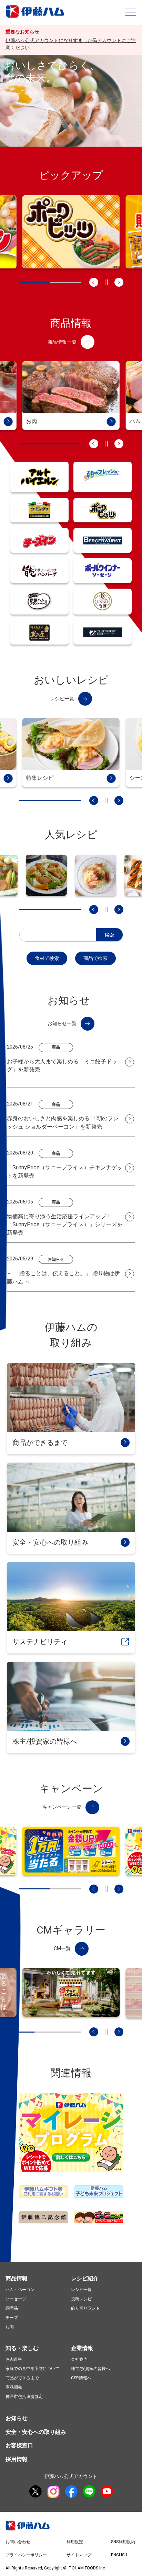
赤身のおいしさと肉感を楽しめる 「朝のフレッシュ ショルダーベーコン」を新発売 (63, 1123)
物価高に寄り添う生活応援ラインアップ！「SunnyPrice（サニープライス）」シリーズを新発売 (65, 1225)
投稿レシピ (81, 2299)
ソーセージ (16, 2299)
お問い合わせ (18, 2542)
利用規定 (75, 2542)
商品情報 (17, 2278)
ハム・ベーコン (20, 2290)
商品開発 (14, 2387)
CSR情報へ (81, 2378)
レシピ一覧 (81, 2290)
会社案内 (79, 2359)
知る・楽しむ (22, 2348)
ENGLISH (119, 2555)
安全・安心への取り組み (36, 2432)
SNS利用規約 (123, 2542)
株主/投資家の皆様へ (90, 2369)
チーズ (12, 2318)
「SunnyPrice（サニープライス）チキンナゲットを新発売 (65, 1172)
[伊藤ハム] (36, 17)
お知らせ (17, 2418)
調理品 (12, 2308)
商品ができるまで (22, 2378)
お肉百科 (14, 2359)
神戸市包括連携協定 (24, 2397)
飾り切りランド (85, 2308)
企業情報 (82, 2348)
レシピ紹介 (85, 2278)
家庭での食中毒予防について (32, 2369)
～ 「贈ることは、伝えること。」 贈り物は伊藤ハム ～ (63, 1277)
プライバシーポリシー (26, 2555)
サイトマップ (79, 2555)
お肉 (10, 2327)
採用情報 (17, 2459)
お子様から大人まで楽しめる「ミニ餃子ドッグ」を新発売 (62, 1066)
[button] (131, 12)
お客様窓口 (19, 2445)
